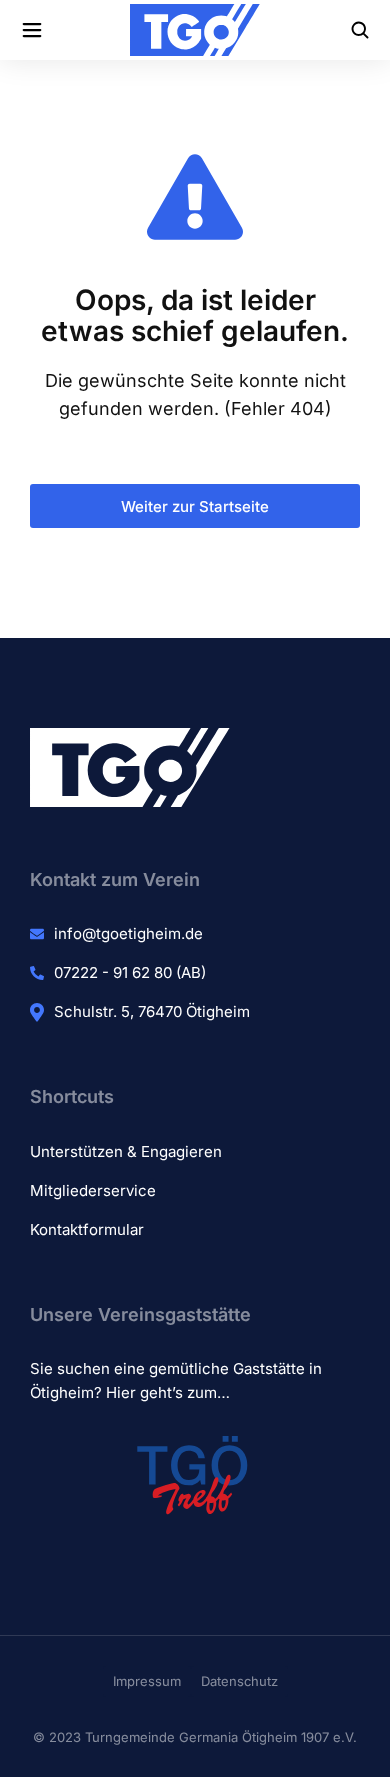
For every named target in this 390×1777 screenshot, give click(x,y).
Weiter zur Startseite (195, 506)
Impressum (147, 1681)
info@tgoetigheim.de (128, 933)
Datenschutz (239, 1681)
